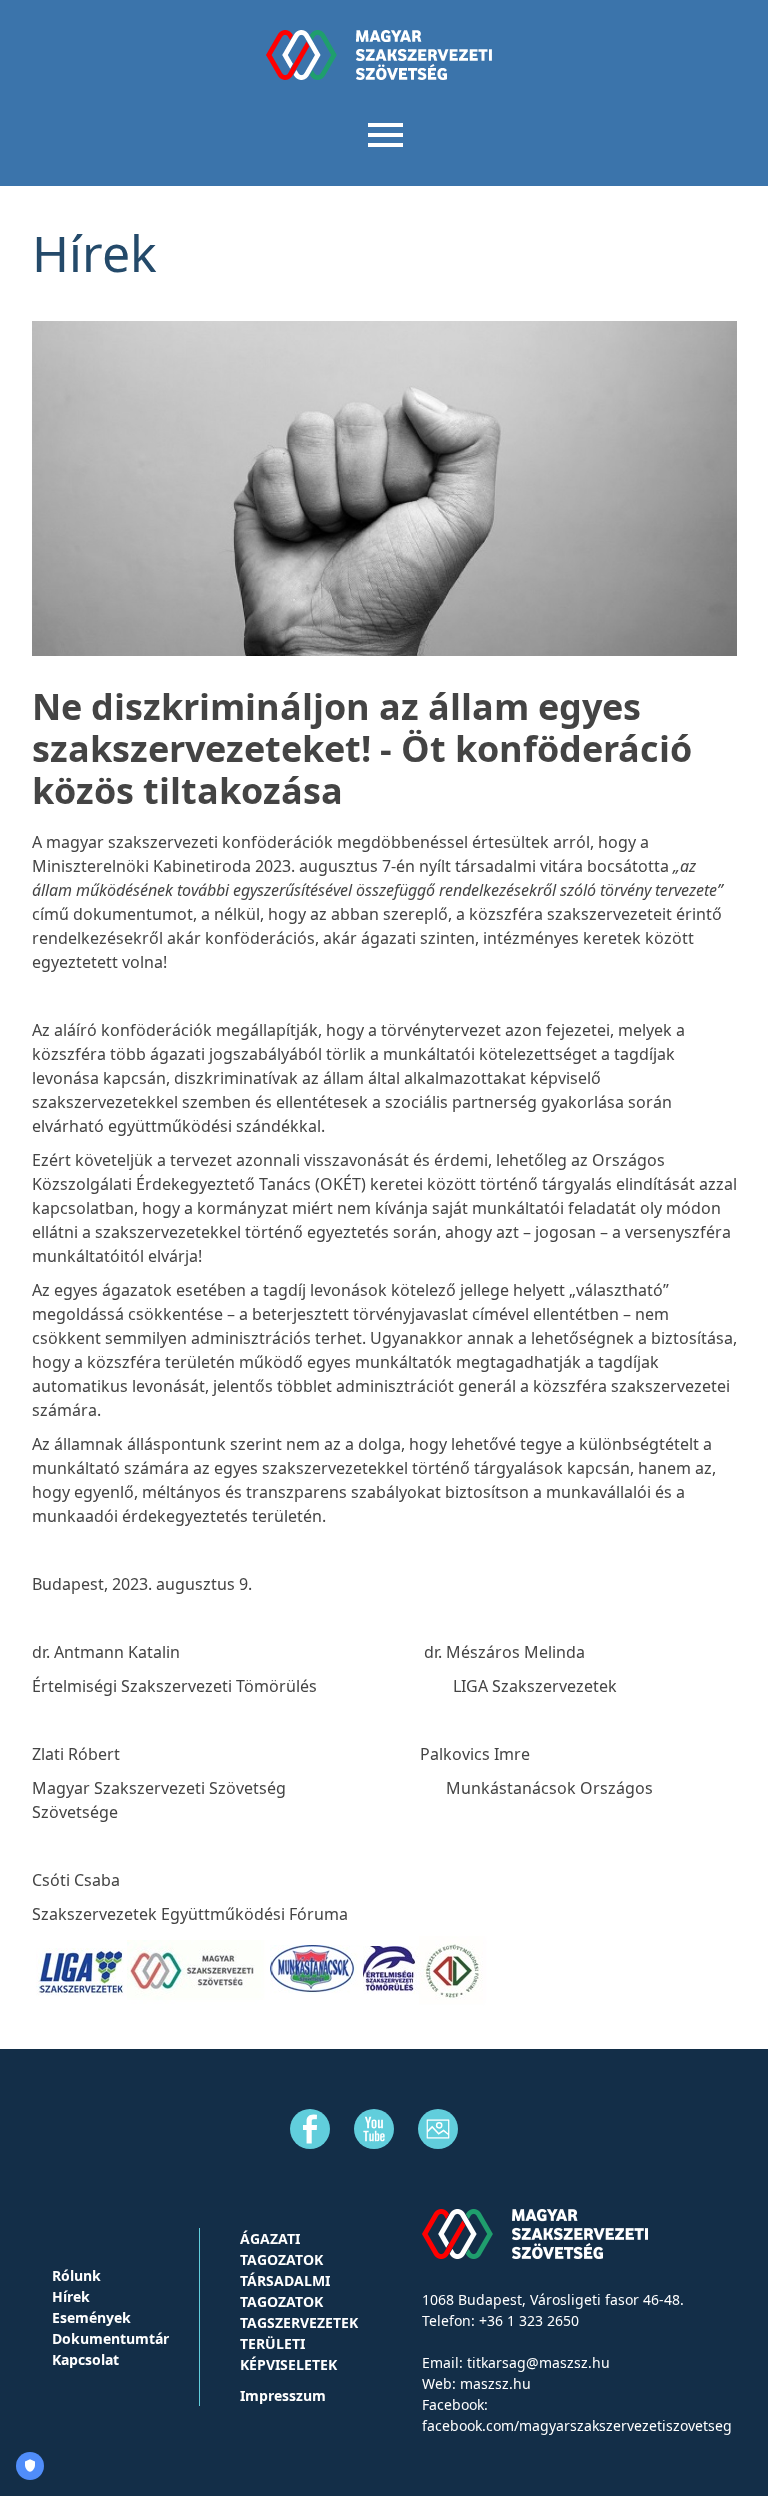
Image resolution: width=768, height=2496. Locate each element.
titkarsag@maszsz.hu (538, 2362)
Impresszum (283, 2395)
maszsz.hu (495, 2383)
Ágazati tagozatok (281, 2249)
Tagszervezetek (299, 2322)
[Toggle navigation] (384, 133)
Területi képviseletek (288, 2354)
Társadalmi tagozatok (285, 2291)
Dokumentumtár (110, 2338)
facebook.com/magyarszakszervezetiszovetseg (577, 2425)
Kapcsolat (85, 2359)
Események (91, 2317)
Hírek (71, 2296)
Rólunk (76, 2275)
